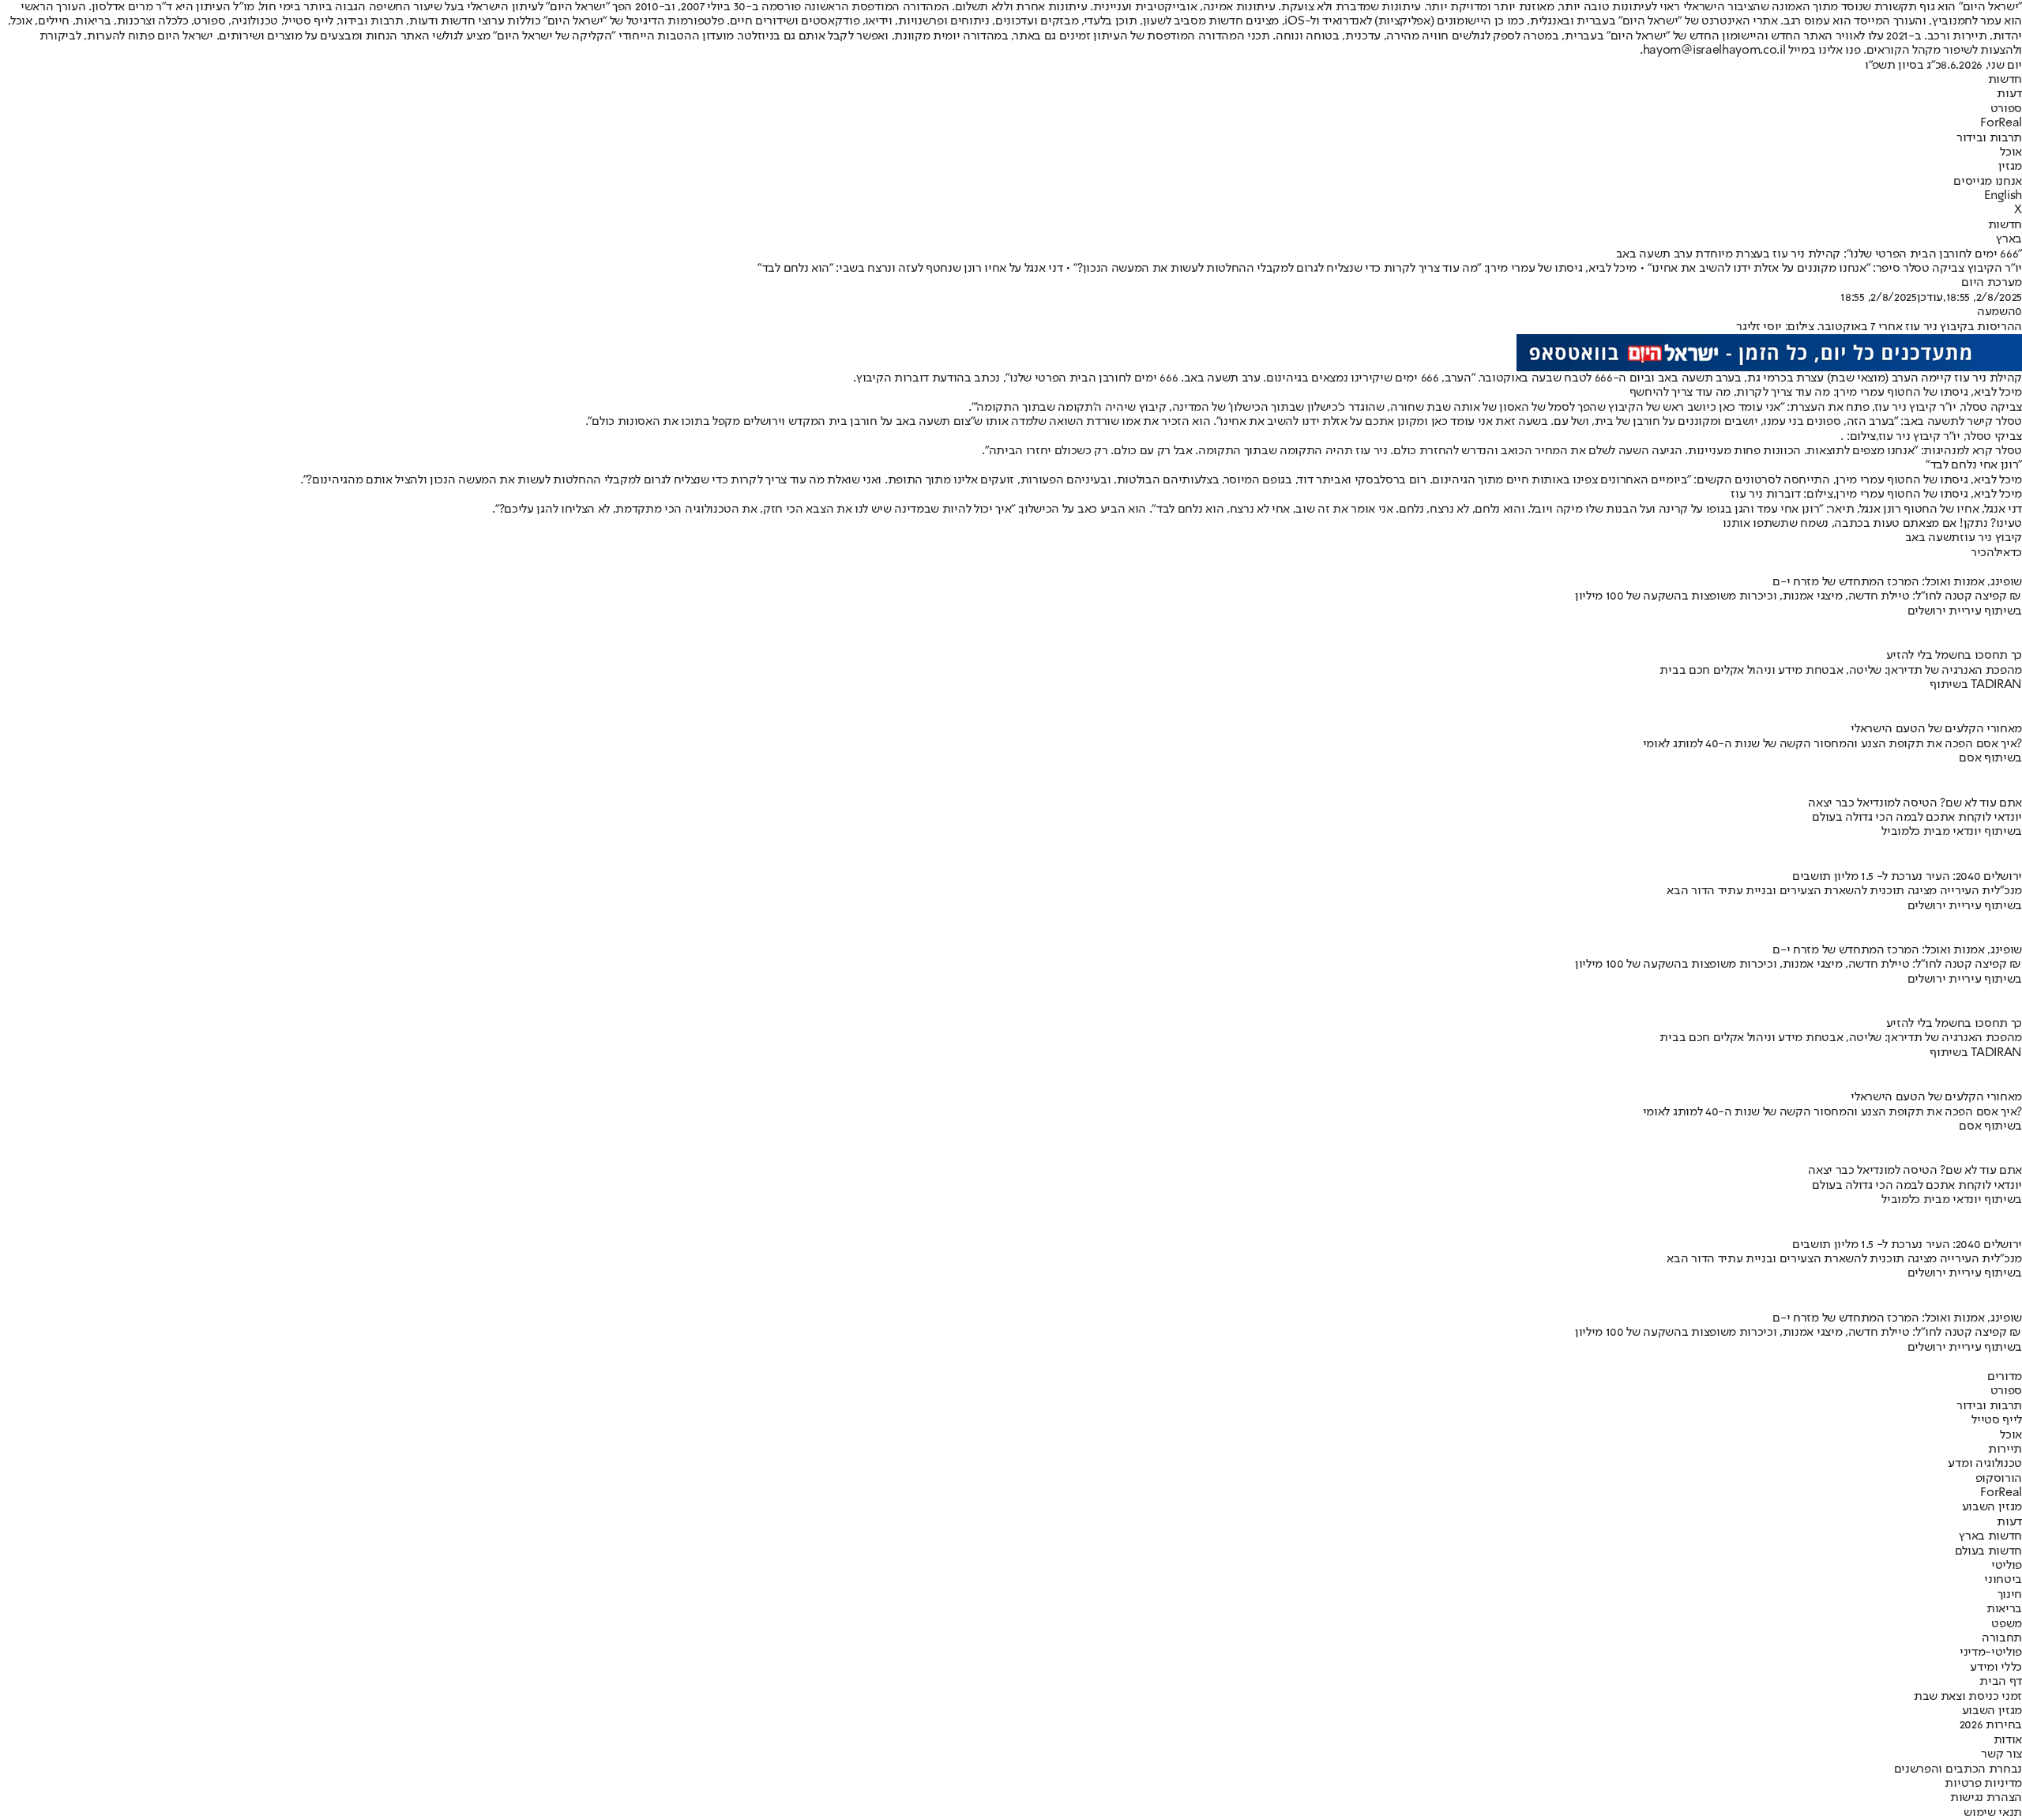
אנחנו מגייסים (1988, 182)
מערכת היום (1992, 283)
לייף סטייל (1997, 1420)
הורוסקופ (1999, 1479)
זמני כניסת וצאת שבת (1968, 1697)
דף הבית (2001, 1682)
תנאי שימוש (1993, 1813)
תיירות (2005, 1450)
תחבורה (2002, 1638)
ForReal (2001, 123)
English (2003, 196)
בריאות (2004, 1609)
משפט (2007, 1624)
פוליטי (2007, 1566)
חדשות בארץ (1990, 1536)
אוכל (2011, 152)
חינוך (2010, 1595)
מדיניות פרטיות (1983, 1784)
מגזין (2010, 167)
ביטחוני (2003, 1580)
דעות (2009, 94)
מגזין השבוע (1992, 1507)
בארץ (2009, 239)
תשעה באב (1932, 538)
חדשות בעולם (1988, 1551)
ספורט (2006, 109)
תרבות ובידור (1989, 138)
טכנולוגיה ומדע (1985, 1464)
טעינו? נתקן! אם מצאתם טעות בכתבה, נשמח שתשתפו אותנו (1872, 524)
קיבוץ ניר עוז (1991, 538)
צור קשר (2001, 1754)
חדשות (2005, 80)
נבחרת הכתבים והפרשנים (1958, 1769)
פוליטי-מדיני (1991, 1653)
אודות (2008, 1740)
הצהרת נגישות (1986, 1798)
